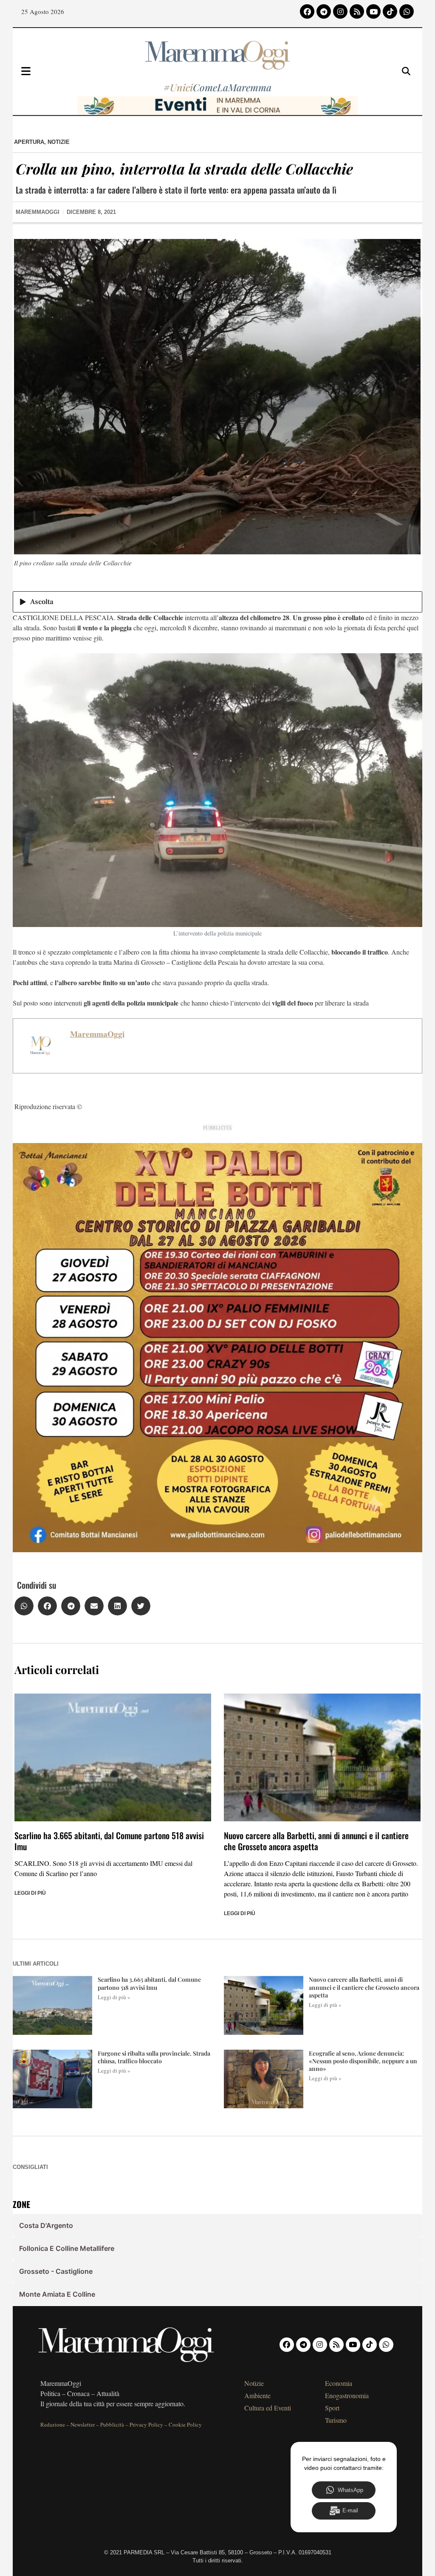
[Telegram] (324, 11)
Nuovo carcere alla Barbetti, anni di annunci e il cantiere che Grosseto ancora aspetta (316, 1841)
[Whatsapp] (407, 11)
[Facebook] (307, 11)
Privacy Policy (146, 2424)
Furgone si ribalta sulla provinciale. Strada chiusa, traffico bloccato (154, 2057)
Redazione (53, 2424)
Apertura (29, 142)
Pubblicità (112, 2424)
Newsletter (83, 2424)
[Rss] (357, 11)
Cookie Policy (185, 2424)
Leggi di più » (114, 1997)
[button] (24, 1606)
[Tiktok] (390, 11)
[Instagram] (340, 11)
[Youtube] (373, 11)
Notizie (59, 142)
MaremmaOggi (97, 1034)
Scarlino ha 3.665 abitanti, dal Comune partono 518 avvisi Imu (109, 1841)
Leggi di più (30, 1893)
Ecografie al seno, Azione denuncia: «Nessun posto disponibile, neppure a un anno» (363, 2061)
